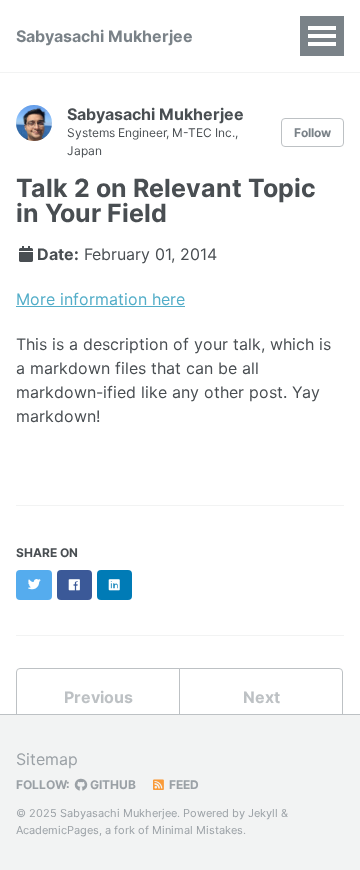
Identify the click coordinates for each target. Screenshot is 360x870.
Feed (182, 784)
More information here (100, 299)
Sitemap (47, 759)
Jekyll (263, 813)
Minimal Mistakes (197, 830)
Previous (98, 697)
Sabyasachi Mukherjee (104, 36)
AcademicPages (57, 830)
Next (261, 697)
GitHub (111, 784)
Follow (312, 132)
